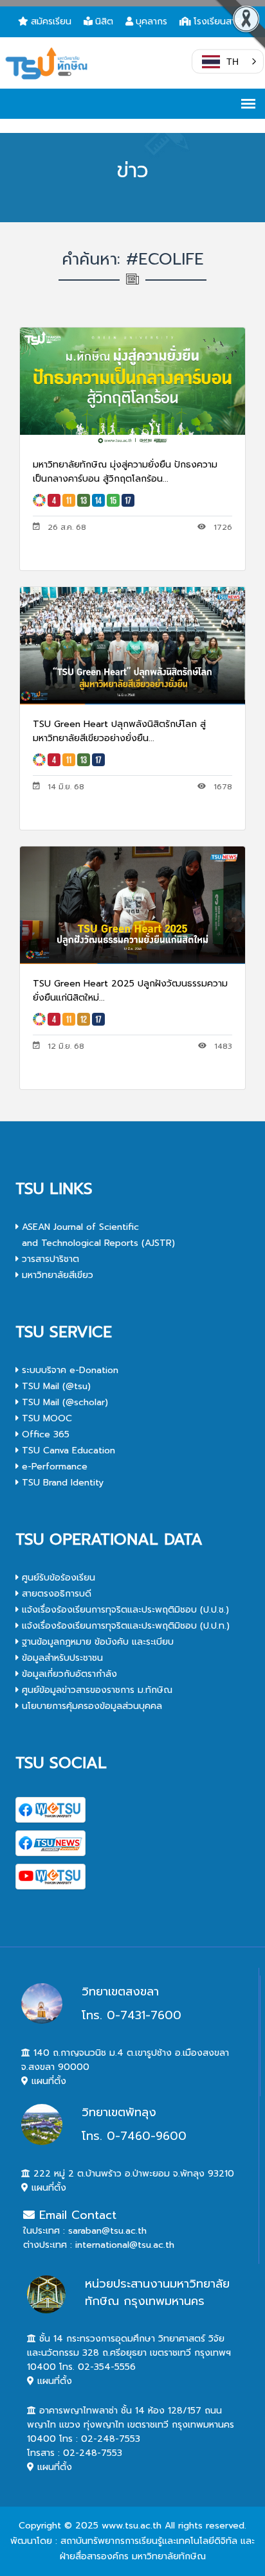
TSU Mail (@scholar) (63, 1402)
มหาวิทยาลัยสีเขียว (56, 1275)
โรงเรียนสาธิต (220, 22)
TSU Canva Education (67, 1450)
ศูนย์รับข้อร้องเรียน (57, 1578)
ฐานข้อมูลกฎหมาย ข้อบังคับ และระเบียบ (96, 1642)
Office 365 (44, 1434)
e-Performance (53, 1467)
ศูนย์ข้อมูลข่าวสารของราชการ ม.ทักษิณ (96, 1690)
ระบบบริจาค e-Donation (69, 1370)
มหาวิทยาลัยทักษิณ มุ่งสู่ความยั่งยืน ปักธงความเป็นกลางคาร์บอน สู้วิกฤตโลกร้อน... (125, 472)
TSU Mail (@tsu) (55, 1386)
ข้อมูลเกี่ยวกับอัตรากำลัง (68, 1674)
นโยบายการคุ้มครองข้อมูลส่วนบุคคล (90, 1706)
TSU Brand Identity (61, 1483)
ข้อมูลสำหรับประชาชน (61, 1658)
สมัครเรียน (51, 22)
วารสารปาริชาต (49, 1259)
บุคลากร (151, 22)
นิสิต (104, 22)
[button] (228, 62)
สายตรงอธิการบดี (55, 1594)
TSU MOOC (45, 1418)
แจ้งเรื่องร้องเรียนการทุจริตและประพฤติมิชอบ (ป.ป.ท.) (124, 1626)
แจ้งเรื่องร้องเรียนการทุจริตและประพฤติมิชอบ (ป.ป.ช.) (124, 1610)
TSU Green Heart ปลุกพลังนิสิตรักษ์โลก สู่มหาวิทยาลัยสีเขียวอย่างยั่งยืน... (119, 731)
